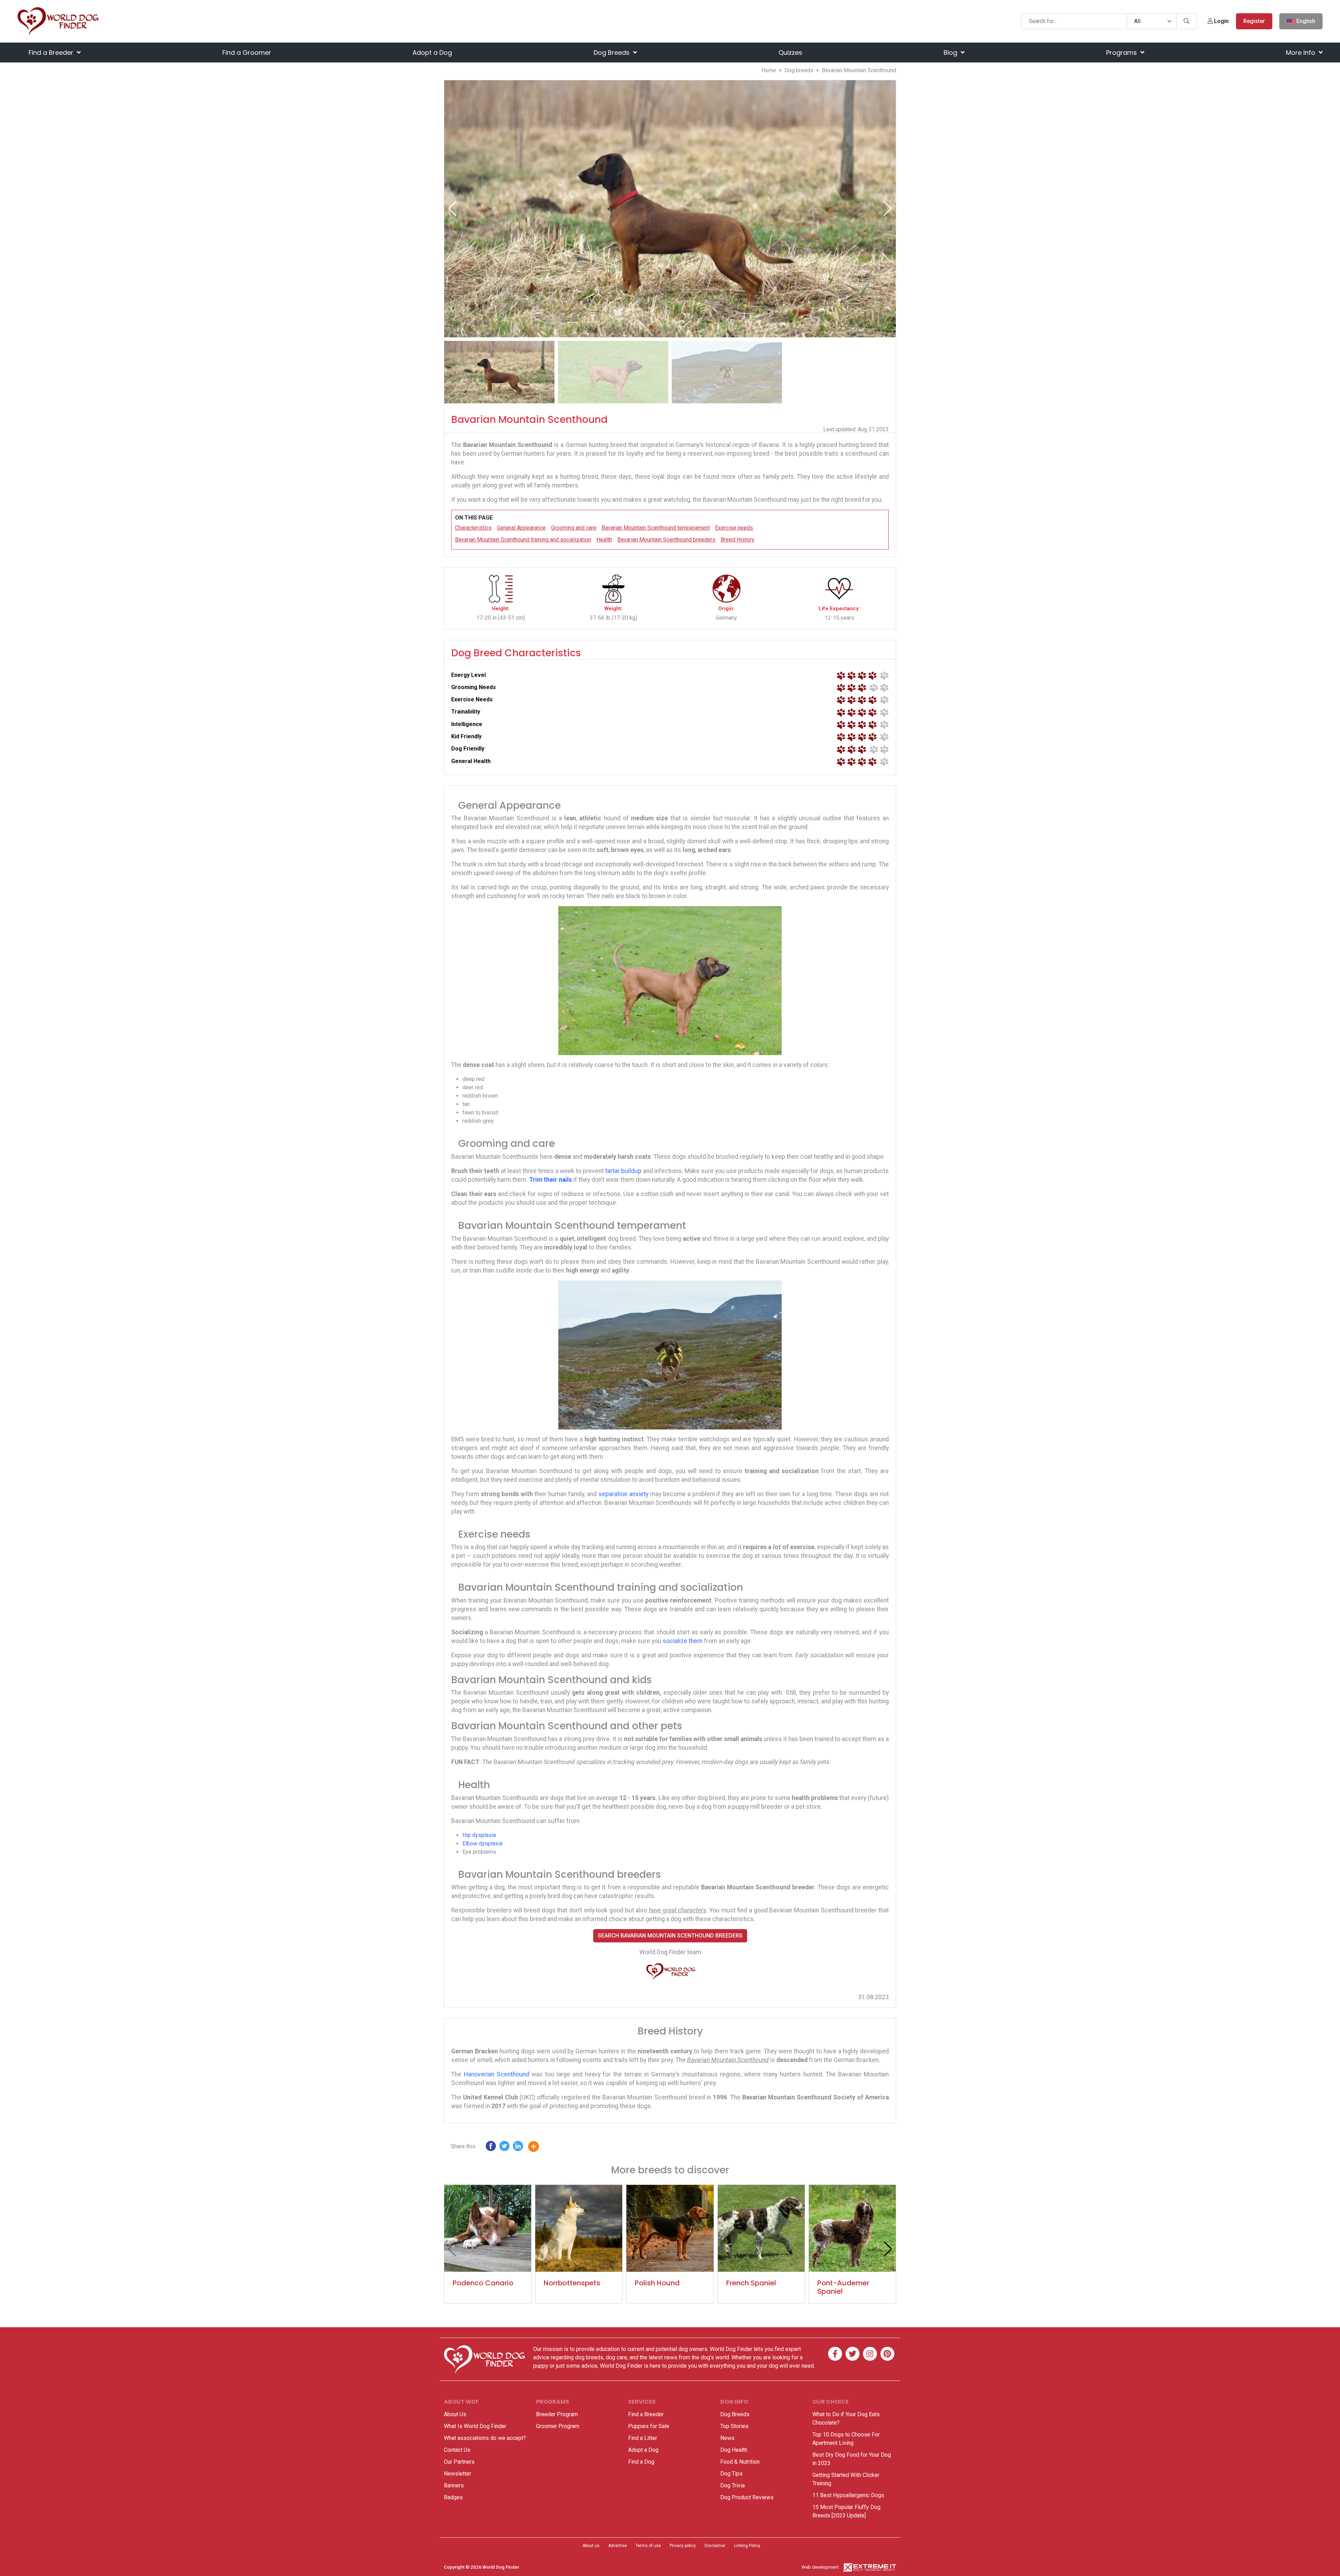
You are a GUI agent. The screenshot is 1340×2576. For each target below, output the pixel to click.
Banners (454, 2485)
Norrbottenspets (572, 2283)
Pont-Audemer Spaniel (843, 2287)
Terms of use (648, 2546)
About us (591, 2546)
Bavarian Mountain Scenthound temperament (656, 528)
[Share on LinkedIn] (518, 2148)
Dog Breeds (612, 53)
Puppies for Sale (649, 2426)
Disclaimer (715, 2546)
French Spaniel (751, 2283)
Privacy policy (683, 2546)
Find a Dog (641, 2462)
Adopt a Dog (432, 53)
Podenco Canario (483, 2283)
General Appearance (521, 528)
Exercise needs (734, 528)
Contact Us (457, 2450)
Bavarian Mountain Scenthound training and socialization (523, 540)
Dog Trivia (732, 2485)
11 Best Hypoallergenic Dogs (848, 2495)
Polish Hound (657, 2283)
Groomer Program (558, 2426)
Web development (820, 2567)
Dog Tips (731, 2474)
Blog (951, 53)
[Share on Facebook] (491, 2148)
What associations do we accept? (485, 2438)
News (727, 2438)
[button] (888, 209)
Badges (453, 2497)
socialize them (683, 1641)
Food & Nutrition (740, 2462)
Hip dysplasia (479, 1835)
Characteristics (473, 528)
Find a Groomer (247, 53)
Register (1254, 21)
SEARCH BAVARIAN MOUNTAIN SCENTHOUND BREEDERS (670, 1936)
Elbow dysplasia (482, 1843)
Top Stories (734, 2426)
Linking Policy (747, 2546)
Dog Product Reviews (747, 2497)
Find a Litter (643, 2438)
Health (604, 540)
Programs (1122, 53)
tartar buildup (623, 1171)
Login (1221, 21)
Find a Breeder (52, 53)
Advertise (617, 2546)
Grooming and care (574, 528)
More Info (1301, 53)
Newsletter (457, 2474)
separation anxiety (623, 1494)
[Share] (539, 2148)
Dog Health (734, 2450)
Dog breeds (799, 70)
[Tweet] (504, 2148)
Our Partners (459, 2462)
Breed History (738, 540)
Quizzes (790, 53)
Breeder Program (557, 2414)
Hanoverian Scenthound (497, 2074)
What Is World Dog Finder (475, 2426)
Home (769, 70)
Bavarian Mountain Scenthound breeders (666, 540)
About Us (455, 2414)
